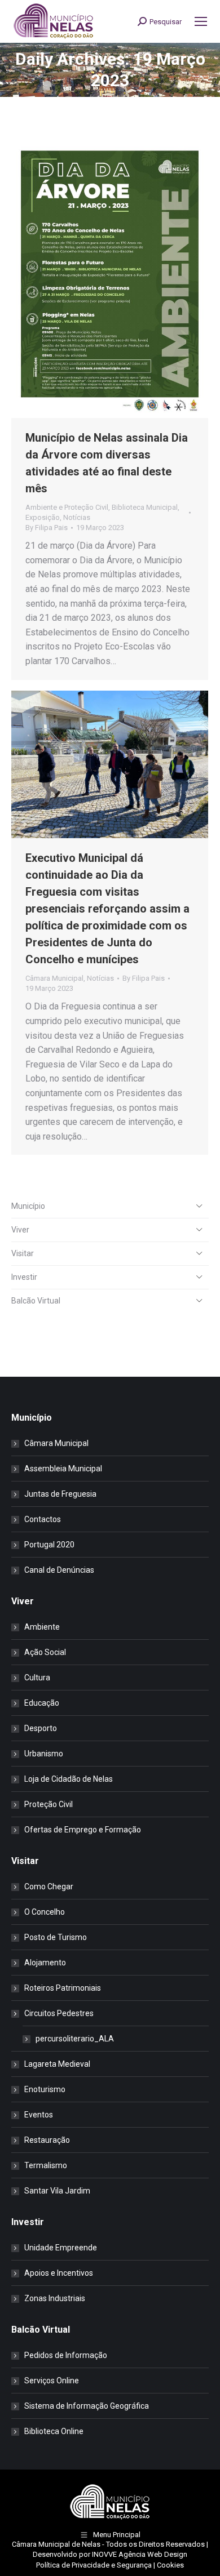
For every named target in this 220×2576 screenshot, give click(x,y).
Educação (42, 1703)
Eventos (39, 2115)
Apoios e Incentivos (59, 2273)
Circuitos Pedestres (59, 2013)
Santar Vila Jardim (57, 2191)
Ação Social (45, 1652)
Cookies (170, 2565)
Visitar (23, 1253)
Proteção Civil (49, 1804)
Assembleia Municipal (63, 1469)
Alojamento (45, 1963)
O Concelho (45, 1912)
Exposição (43, 517)
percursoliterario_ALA (75, 2039)
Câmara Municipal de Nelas (56, 2544)
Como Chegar (49, 1887)
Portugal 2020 (49, 1545)
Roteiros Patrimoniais (63, 1988)
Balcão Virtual (36, 1301)
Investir (24, 1277)
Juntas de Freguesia (60, 1494)
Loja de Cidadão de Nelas (69, 1779)
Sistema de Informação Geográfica (87, 2406)
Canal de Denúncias (59, 1570)
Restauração (47, 2140)
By (47, 528)
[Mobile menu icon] (201, 21)
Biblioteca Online (54, 2431)
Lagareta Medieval (57, 2064)
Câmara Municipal (54, 978)
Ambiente (42, 1627)
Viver (20, 1230)
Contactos (43, 1519)
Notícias (77, 517)
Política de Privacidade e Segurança (94, 2565)
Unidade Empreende (61, 2248)
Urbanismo (44, 1754)
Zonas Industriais (55, 2298)
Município (28, 1206)
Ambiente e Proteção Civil (67, 507)
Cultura (37, 1678)
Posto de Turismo (56, 1937)
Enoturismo (45, 2089)
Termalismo (46, 2165)
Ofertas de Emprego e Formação (83, 1830)
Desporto (41, 1728)
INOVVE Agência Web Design (140, 2554)
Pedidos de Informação (66, 2355)
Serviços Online (52, 2381)
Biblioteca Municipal (145, 507)
